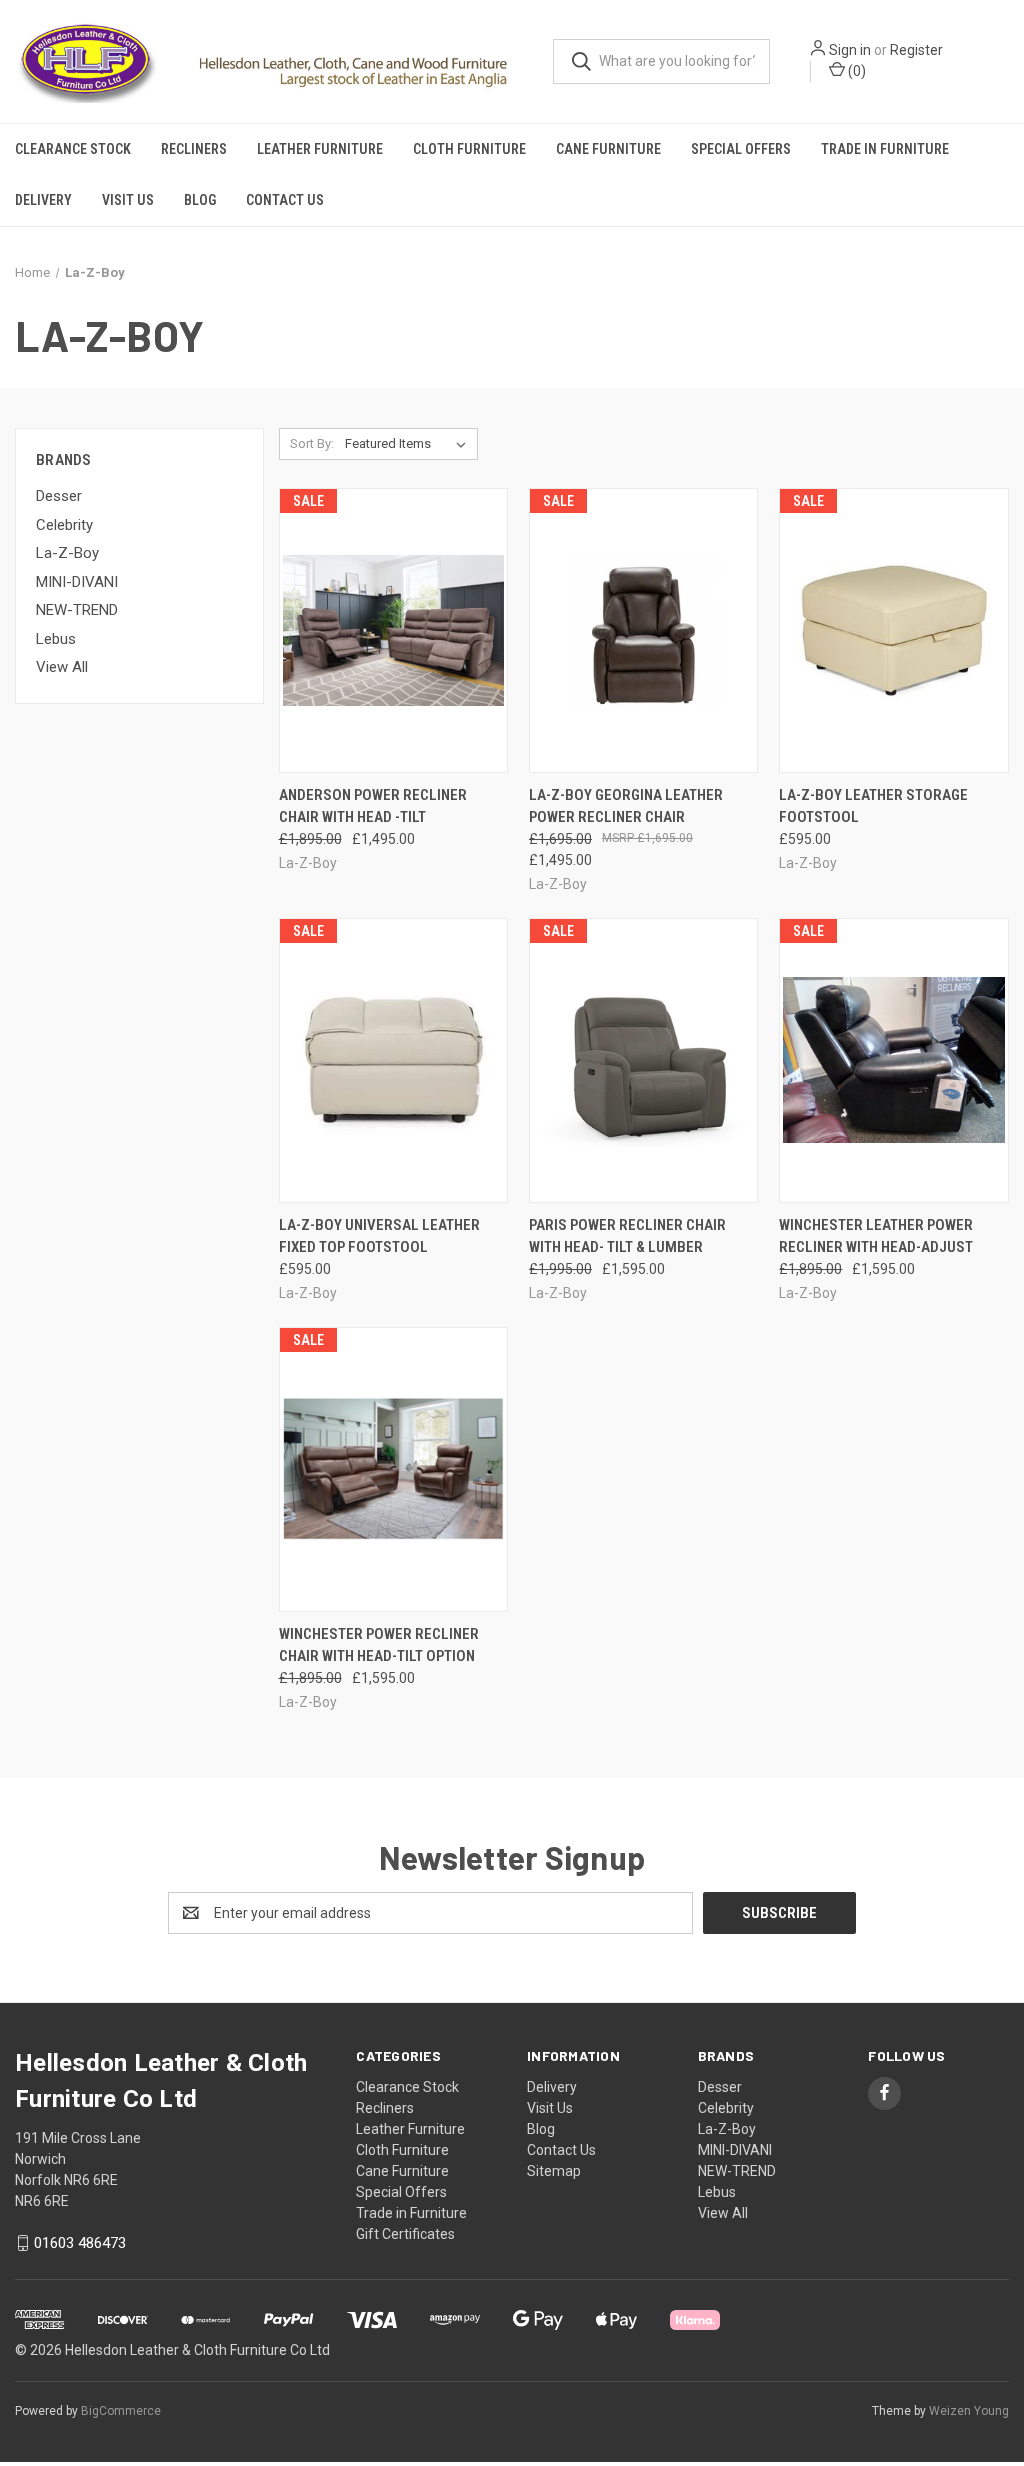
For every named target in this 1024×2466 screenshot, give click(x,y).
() (855, 71)
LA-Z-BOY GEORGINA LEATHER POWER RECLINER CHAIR (626, 806)
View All (62, 667)
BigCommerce (121, 2411)
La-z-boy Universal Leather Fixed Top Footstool (379, 1236)
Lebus (56, 639)
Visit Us (128, 200)
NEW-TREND (77, 610)
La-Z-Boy (67, 553)
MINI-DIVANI (77, 582)
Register (916, 50)
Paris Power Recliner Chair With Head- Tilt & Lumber (627, 1236)
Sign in (850, 50)
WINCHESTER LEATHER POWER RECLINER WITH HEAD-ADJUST (876, 1236)
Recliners (194, 149)
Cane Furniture (608, 149)
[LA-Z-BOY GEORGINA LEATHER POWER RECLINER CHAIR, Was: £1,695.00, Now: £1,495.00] (643, 630)
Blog (200, 200)
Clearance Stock (73, 149)
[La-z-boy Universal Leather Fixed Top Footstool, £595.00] (393, 1060)
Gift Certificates (405, 2234)
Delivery (43, 200)
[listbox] (409, 444)
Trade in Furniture (885, 149)
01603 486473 (80, 2243)
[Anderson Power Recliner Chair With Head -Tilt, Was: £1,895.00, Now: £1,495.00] (393, 630)
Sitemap (554, 2171)
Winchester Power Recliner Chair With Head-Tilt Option (379, 1645)
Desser (59, 496)
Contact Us (285, 200)
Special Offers (741, 149)
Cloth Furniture (469, 149)
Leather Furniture (320, 149)
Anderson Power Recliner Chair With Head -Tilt (373, 806)
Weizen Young (969, 2411)
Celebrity (64, 525)
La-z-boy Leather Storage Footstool (873, 806)
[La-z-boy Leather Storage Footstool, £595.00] (893, 630)
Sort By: (312, 443)
